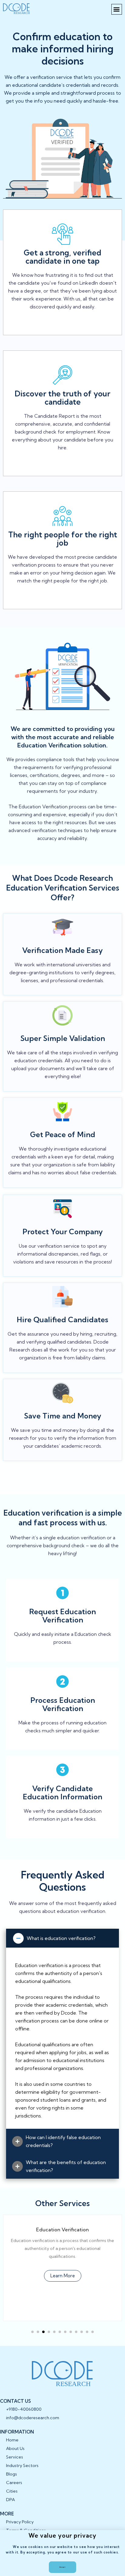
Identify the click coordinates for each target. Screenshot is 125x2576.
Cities (12, 2491)
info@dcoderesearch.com (33, 2418)
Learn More (77, 2276)
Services (15, 2457)
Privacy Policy (20, 2522)
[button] (117, 9)
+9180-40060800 (24, 2409)
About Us (15, 2448)
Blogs (12, 2474)
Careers (14, 2483)
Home (12, 2440)
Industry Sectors (22, 2465)
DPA (10, 2500)
